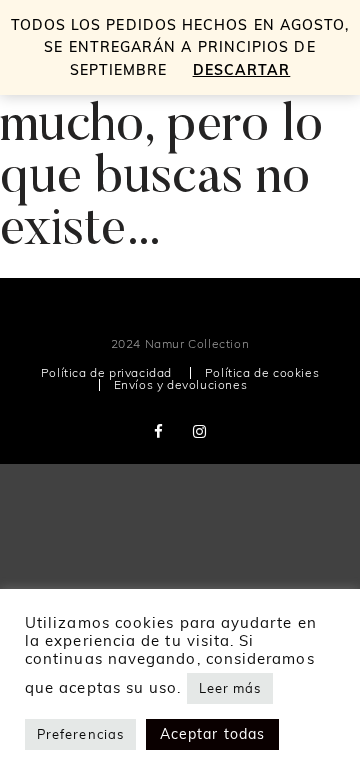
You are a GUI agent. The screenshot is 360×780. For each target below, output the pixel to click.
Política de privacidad (106, 373)
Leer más (230, 688)
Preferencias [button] (80, 734)
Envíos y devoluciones (181, 385)
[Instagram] (200, 431)
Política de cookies (262, 373)
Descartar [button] (242, 70)
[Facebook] (159, 431)
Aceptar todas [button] (212, 734)
